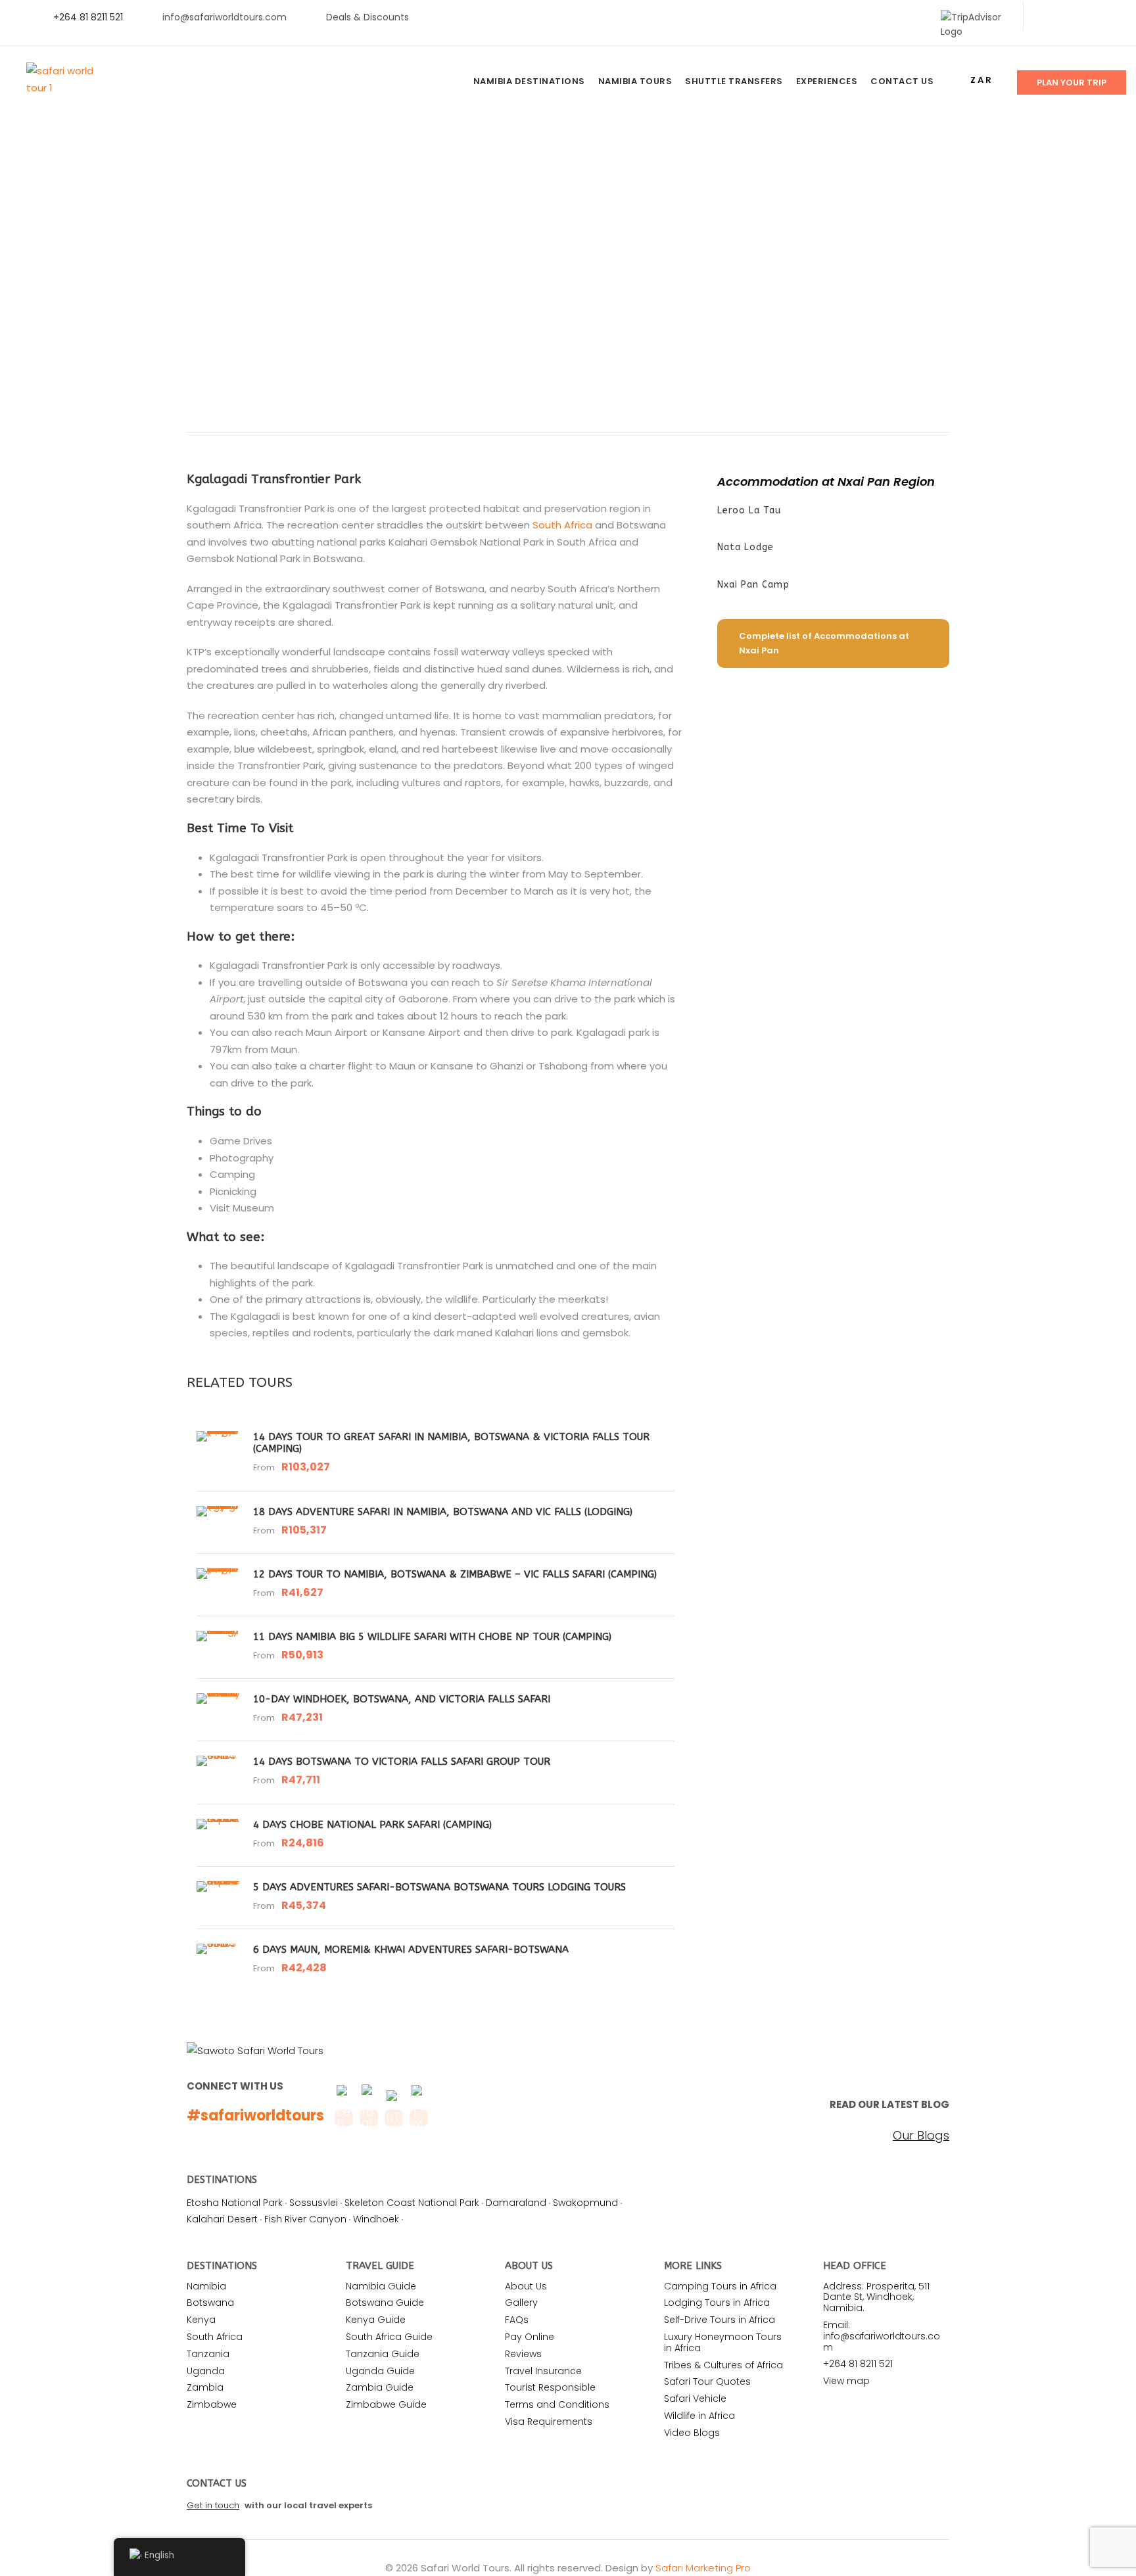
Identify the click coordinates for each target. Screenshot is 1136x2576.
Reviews (523, 2354)
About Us (526, 2286)
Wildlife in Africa (699, 2416)
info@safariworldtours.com (225, 17)
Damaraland (516, 2203)
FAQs (517, 2320)
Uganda (206, 2371)
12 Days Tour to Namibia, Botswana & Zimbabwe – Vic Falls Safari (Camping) (455, 1574)
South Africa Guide (389, 2337)
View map (846, 2381)
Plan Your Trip (1072, 82)
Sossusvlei (314, 2203)
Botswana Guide (385, 2303)
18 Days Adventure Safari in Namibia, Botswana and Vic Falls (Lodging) (443, 1512)
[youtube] (1088, 17)
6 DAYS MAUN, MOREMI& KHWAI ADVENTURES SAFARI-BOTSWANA (411, 1950)
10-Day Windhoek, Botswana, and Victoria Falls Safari (402, 1699)
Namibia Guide (381, 2286)
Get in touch (213, 2505)
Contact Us (902, 81)
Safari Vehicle (695, 2399)
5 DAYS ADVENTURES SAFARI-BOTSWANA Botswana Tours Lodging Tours (439, 1887)
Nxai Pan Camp (753, 585)
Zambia (205, 2387)
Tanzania (208, 2354)
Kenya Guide (376, 2320)
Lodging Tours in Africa (717, 2303)
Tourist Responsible (550, 2387)
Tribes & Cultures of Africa (723, 2365)
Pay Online (530, 2337)
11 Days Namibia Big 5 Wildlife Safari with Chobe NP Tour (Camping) (432, 1637)
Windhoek (376, 2219)
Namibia (206, 2286)
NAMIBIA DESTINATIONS (529, 81)
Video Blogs (692, 2433)
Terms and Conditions (557, 2404)
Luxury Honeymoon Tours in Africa (723, 2342)
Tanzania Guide (383, 2354)
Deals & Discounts (367, 17)
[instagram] (1109, 17)
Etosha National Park (235, 2203)
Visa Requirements (549, 2422)
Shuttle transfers (734, 81)
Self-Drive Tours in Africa (720, 2320)
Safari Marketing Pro (703, 2568)
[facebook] (1046, 17)
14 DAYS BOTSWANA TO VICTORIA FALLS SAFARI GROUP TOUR (402, 1762)
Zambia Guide (380, 2387)
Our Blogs (921, 2136)
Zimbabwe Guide (386, 2404)
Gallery (521, 2303)
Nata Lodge (745, 547)
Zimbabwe (212, 2404)
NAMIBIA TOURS (635, 81)
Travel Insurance (543, 2371)
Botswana (210, 2303)
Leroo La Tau (749, 510)
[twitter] (1067, 17)
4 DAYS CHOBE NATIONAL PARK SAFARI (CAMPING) (372, 1825)
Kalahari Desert (222, 2219)
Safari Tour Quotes (707, 2381)
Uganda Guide (380, 2371)
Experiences (827, 81)
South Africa (562, 525)
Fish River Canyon (305, 2219)
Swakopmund (585, 2203)
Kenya (201, 2320)
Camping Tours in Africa (720, 2286)
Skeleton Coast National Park (412, 2203)
